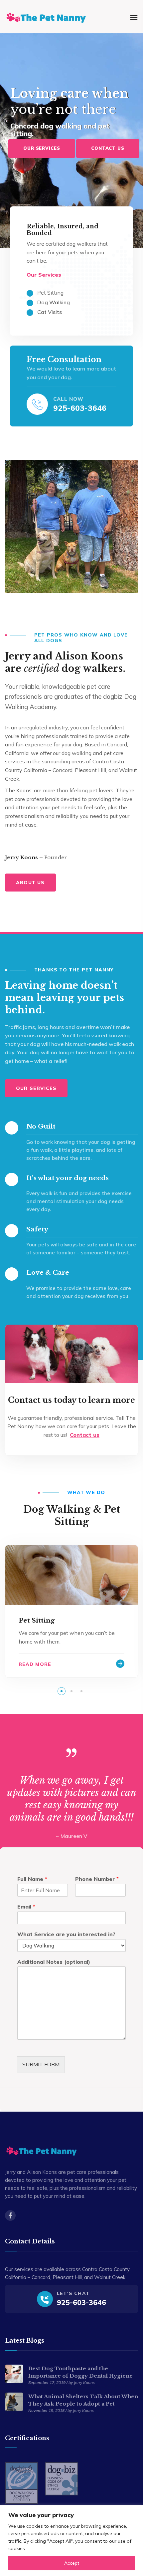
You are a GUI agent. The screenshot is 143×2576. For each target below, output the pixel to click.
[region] (71, 2541)
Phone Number (97, 1879)
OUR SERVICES (42, 148)
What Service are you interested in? (66, 1934)
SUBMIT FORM (41, 2064)
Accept (72, 2563)
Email (26, 1907)
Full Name (32, 1879)
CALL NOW (68, 399)
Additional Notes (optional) (54, 1962)
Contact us (85, 1435)
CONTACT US (108, 148)
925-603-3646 (80, 408)
